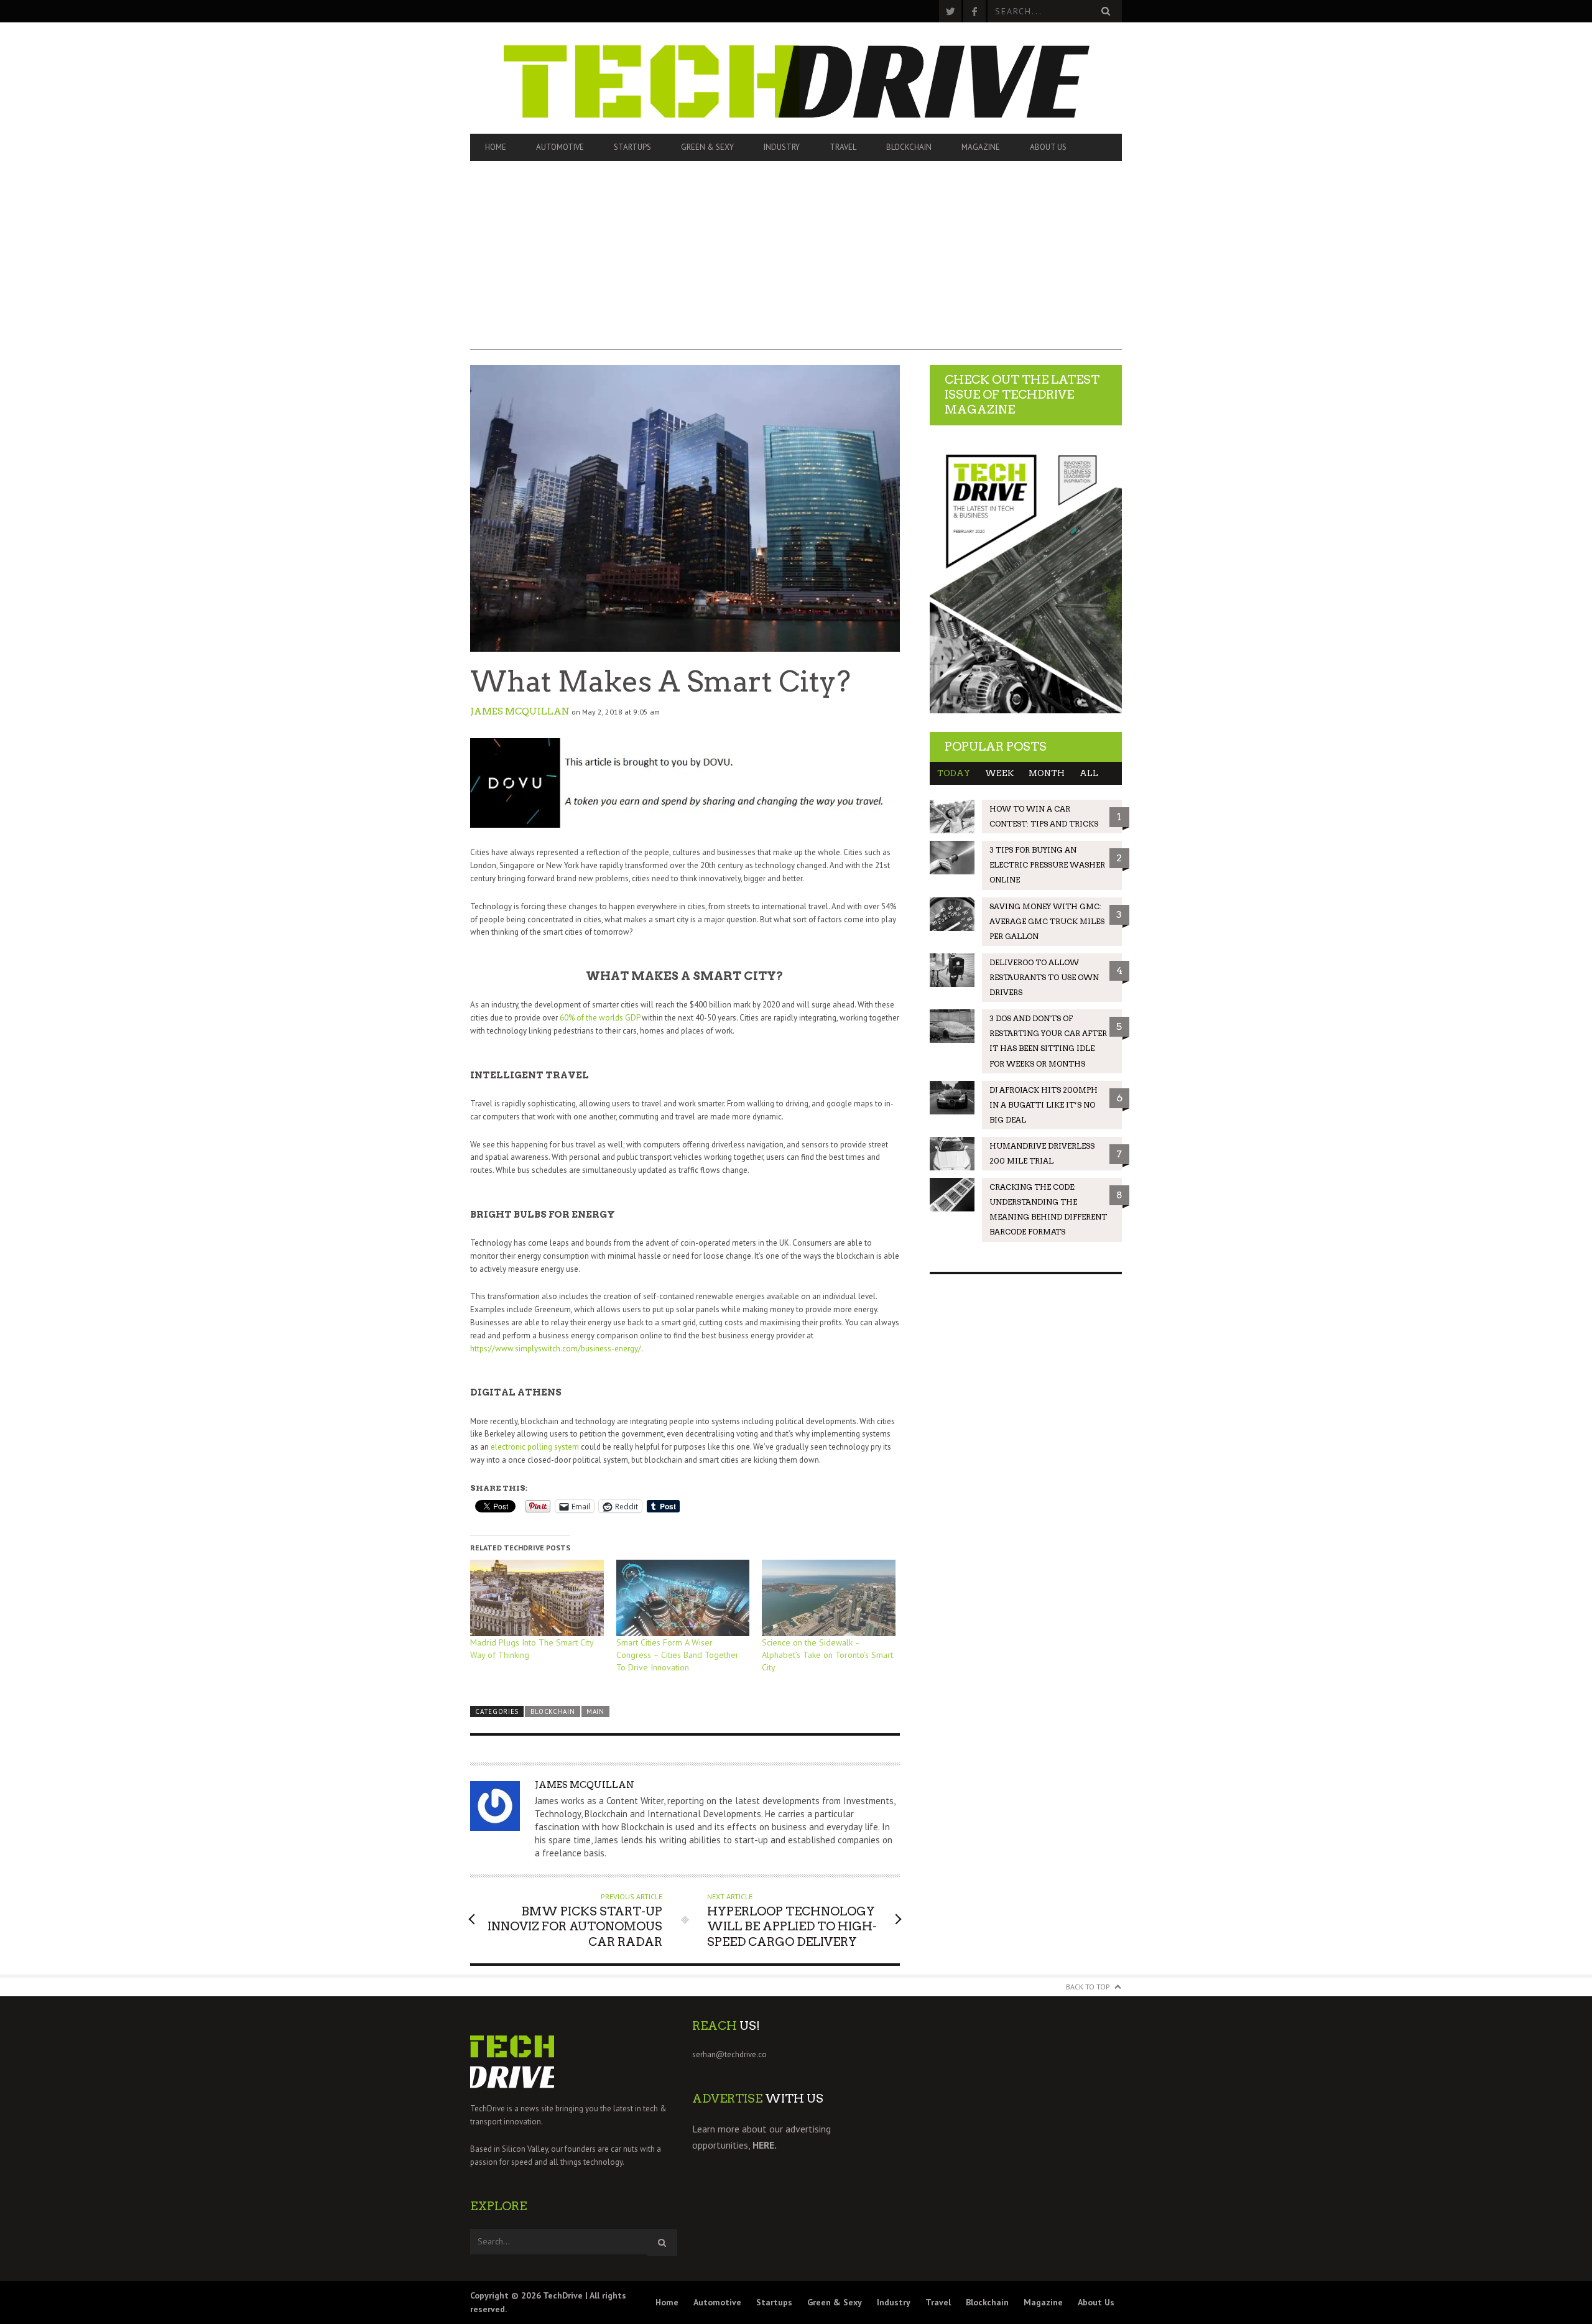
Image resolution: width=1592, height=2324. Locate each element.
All (1089, 773)
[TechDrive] (796, 78)
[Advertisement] (796, 263)
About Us (1048, 147)
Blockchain (909, 147)
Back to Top (1088, 1987)
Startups (632, 147)
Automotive (560, 147)
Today (954, 773)
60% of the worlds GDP (600, 1018)
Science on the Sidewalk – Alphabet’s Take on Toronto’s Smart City (827, 1655)
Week (999, 773)
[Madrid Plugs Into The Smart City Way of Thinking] (537, 1598)
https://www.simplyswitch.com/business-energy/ (556, 1349)
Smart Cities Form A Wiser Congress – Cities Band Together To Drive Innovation (678, 1655)
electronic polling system (535, 1447)
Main (595, 1711)
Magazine (981, 147)
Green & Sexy (707, 147)
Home (496, 147)
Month (1047, 773)
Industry (782, 147)
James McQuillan (520, 711)
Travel (843, 147)
